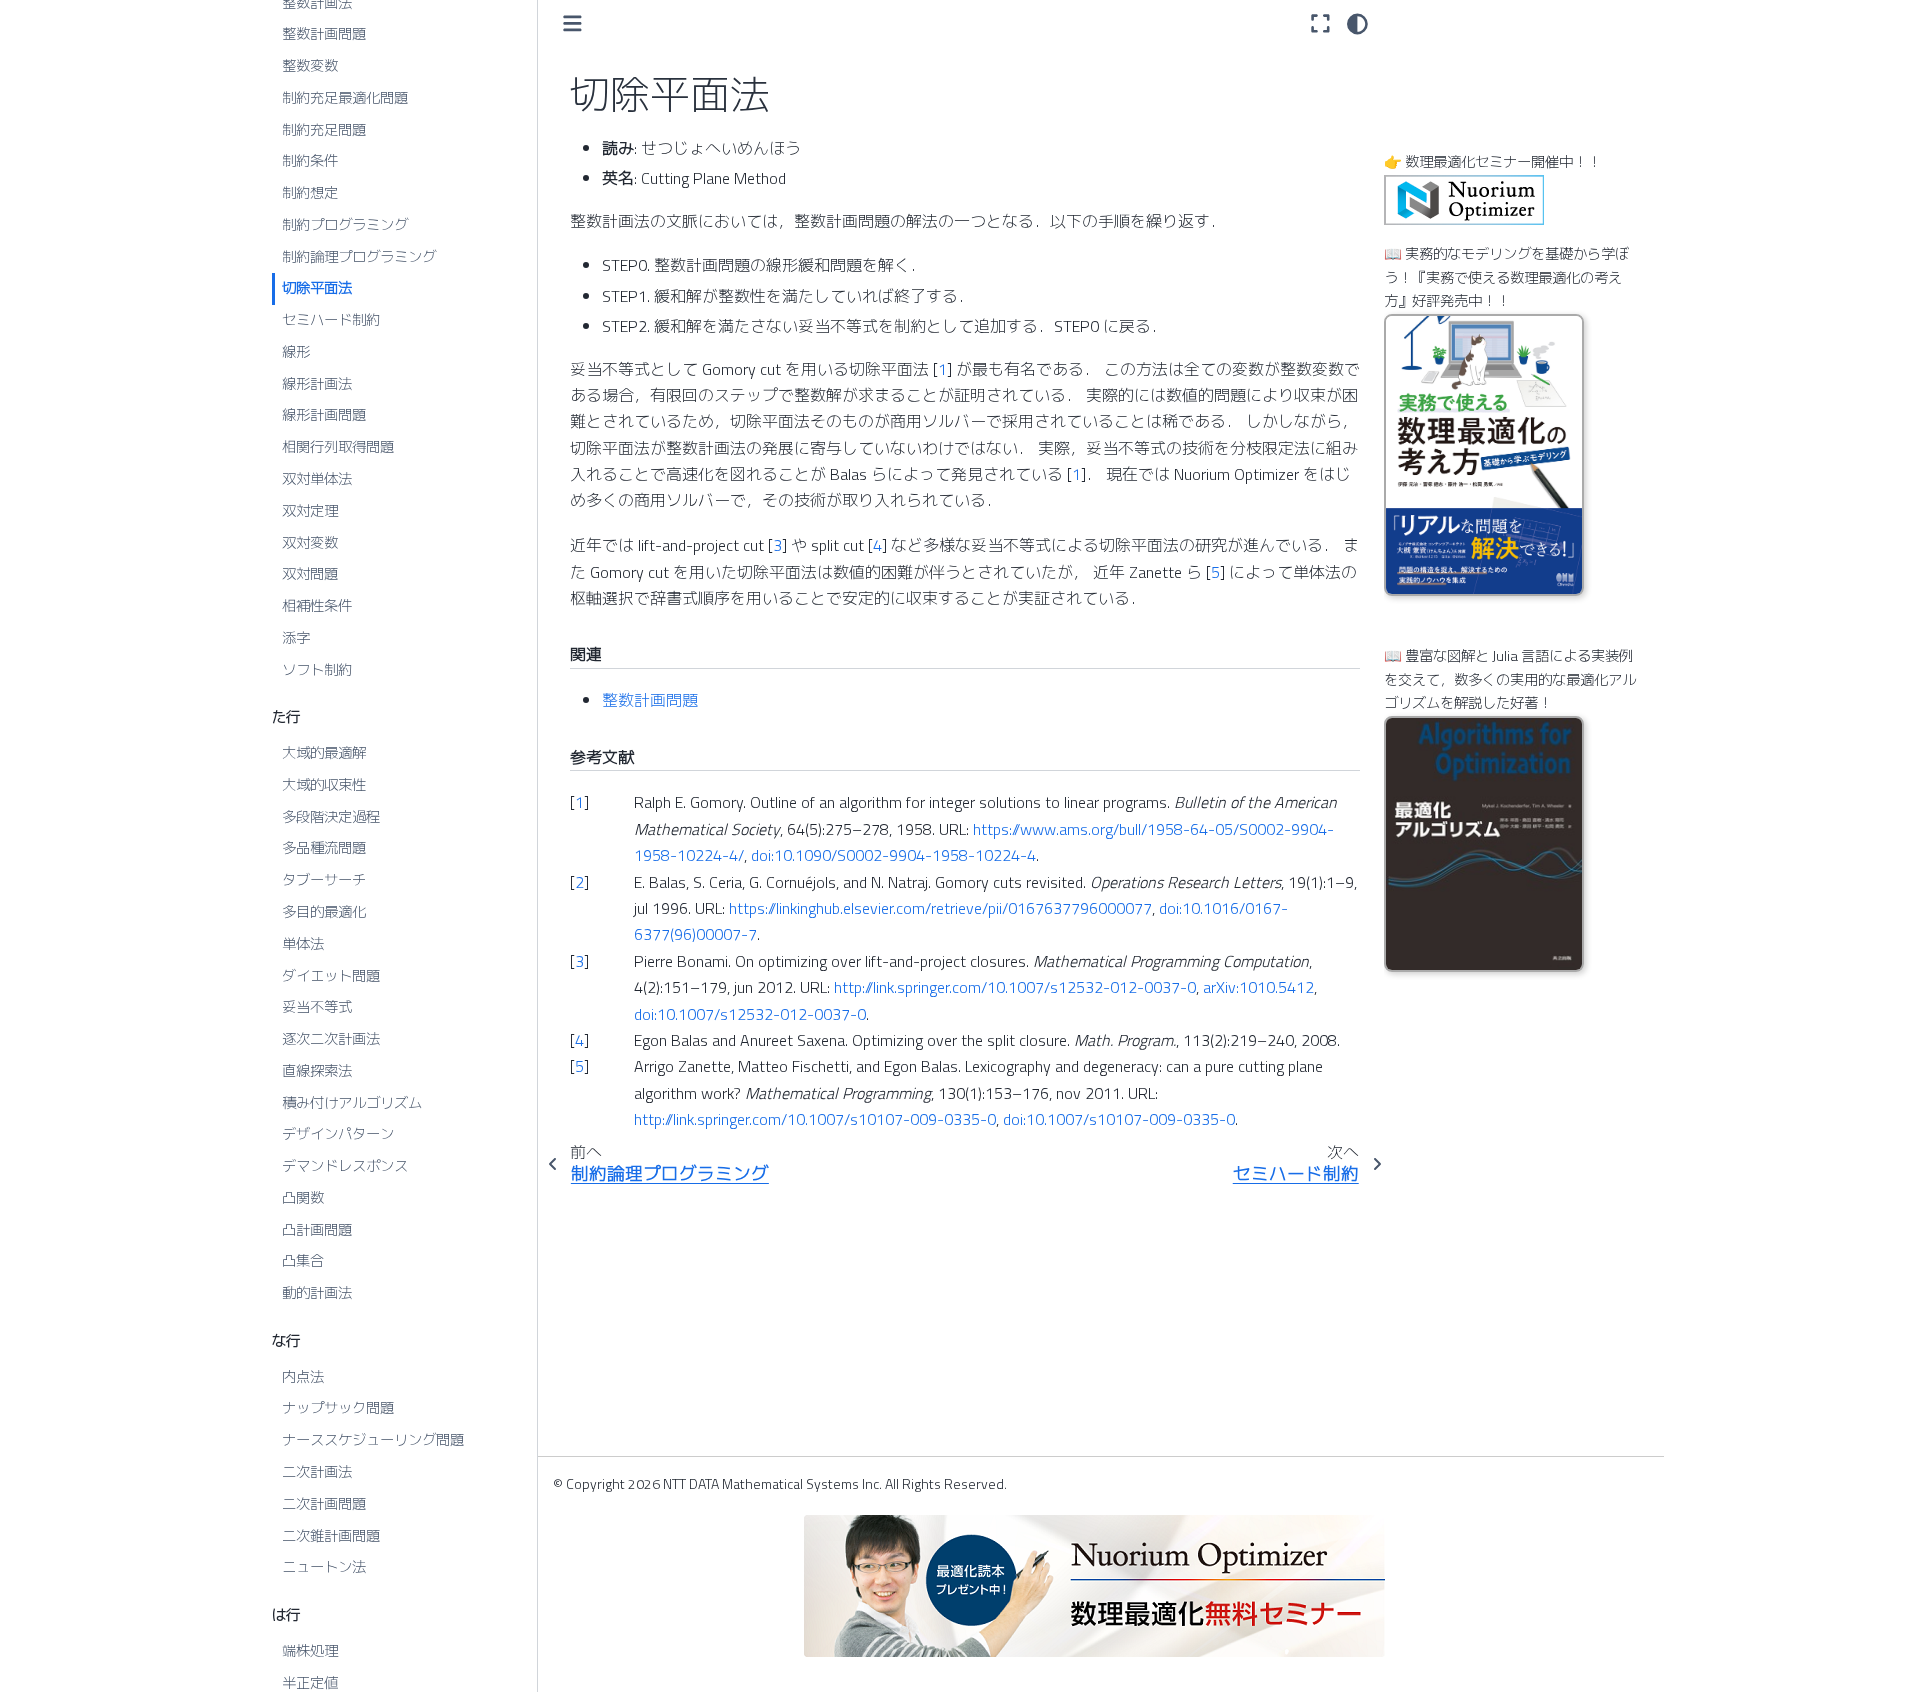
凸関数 (303, 1198)
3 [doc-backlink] (579, 961)
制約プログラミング (345, 225)
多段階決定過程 (331, 816)
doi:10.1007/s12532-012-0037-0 (750, 1014)
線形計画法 (317, 383)
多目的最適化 (324, 912)
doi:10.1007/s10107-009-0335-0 (1119, 1119)
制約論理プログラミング (359, 256)
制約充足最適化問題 (345, 98)
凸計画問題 (317, 1229)
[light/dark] (1357, 23)
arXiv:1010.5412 (1258, 987)
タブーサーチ (324, 880)
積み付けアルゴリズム (352, 1102)
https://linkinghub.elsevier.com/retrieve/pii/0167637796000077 (940, 908)
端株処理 (310, 1651)
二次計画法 (317, 1472)
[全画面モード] (1320, 23)
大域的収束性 (324, 785)
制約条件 (310, 161)
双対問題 (310, 574)
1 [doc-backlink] (579, 802)
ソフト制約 (317, 669)
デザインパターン (338, 1134)
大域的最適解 (324, 753)
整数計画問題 (324, 34)
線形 (296, 352)
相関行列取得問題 (338, 447)
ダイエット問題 (331, 975)
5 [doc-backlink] (579, 1066)
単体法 (303, 944)
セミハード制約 (331, 320)
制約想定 (310, 193)
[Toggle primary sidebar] (572, 23)
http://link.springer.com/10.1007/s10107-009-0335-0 (815, 1119)
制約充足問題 (324, 129)
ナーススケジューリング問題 (373, 1440)
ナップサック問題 (338, 1408)
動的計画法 (317, 1293)
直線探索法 (317, 1071)
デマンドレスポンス (345, 1166)
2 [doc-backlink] (579, 882)
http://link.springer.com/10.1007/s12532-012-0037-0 (1015, 987)
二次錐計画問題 (331, 1535)
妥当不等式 (317, 1007)
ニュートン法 (324, 1567)
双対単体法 (317, 479)
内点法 (303, 1376)
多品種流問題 (324, 848)
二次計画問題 (324, 1504)
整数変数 (310, 66)
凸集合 (303, 1261)
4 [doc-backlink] (579, 1040)
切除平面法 (317, 288)
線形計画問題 (324, 415)
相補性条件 (317, 606)
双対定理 (310, 511)
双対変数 (310, 542)
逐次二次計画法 (331, 1039)
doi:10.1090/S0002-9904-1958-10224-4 (893, 855)
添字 (296, 638)
